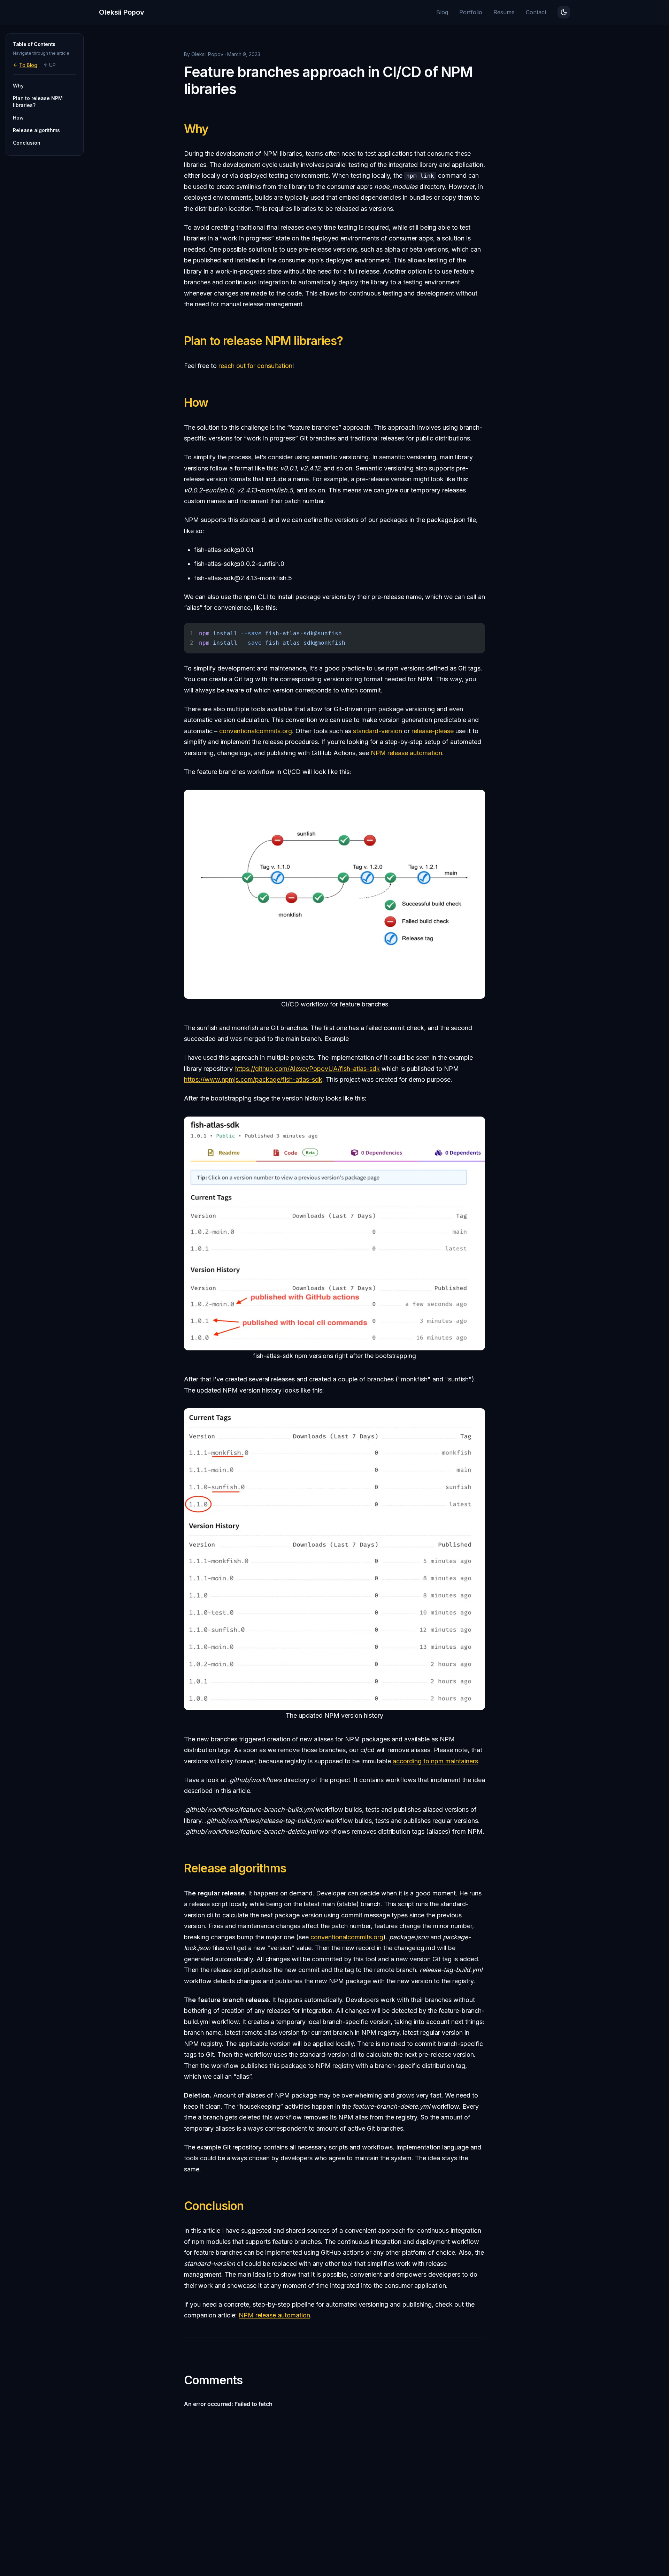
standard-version (378, 731)
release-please (433, 731)
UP (52, 65)
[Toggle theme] (564, 12)
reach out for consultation (255, 366)
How (196, 402)
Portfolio (471, 12)
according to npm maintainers (435, 1761)
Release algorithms (235, 1868)
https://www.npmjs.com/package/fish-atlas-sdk (253, 1079)
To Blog (28, 65)
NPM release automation (406, 753)
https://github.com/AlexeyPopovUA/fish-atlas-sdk (307, 1069)
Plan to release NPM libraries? (263, 341)
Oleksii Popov (122, 12)
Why (196, 129)
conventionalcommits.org (256, 731)
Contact (536, 12)
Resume (504, 12)
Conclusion (214, 2206)
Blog (442, 12)
